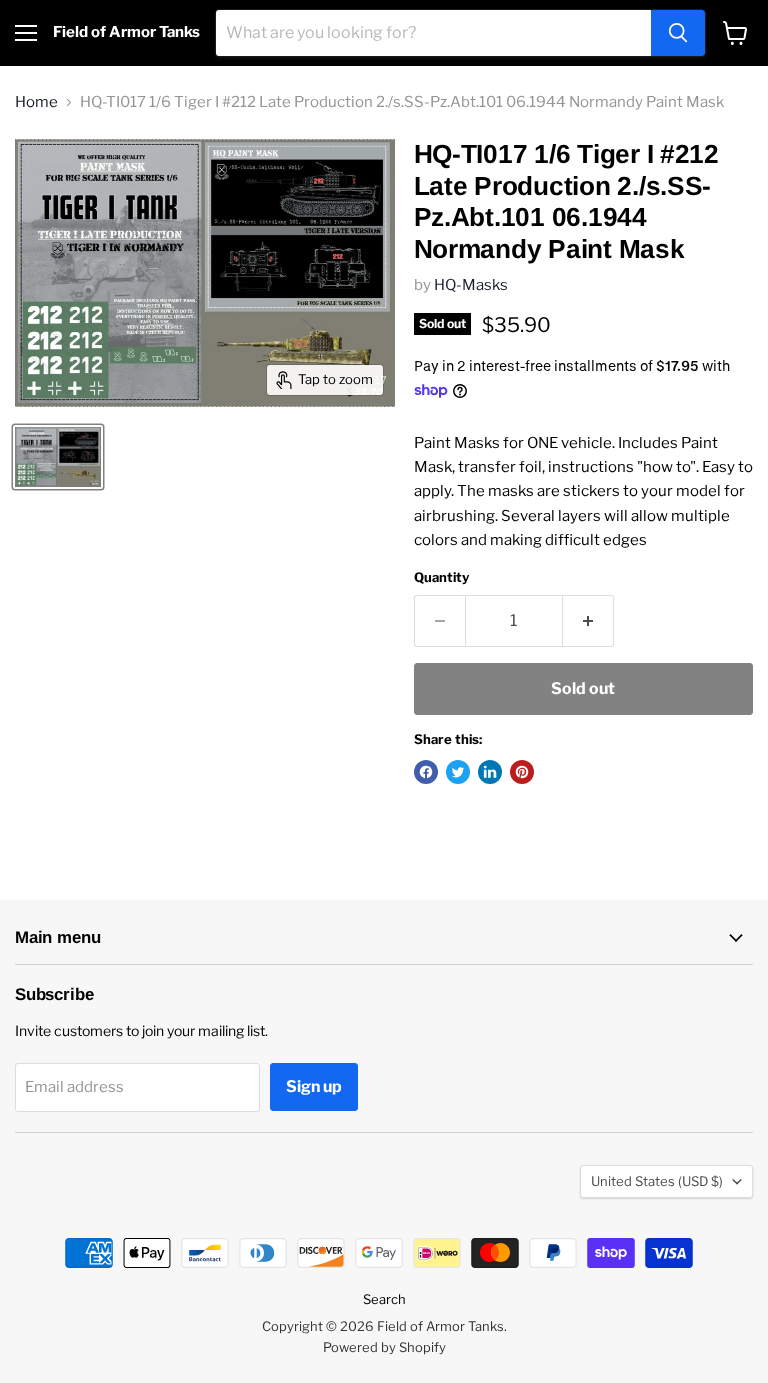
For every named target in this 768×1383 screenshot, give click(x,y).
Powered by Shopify (384, 1347)
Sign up (314, 1086)
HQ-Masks (471, 285)
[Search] (678, 33)
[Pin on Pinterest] (522, 772)
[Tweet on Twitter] (458, 772)
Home (36, 102)
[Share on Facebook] (426, 772)
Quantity (441, 577)
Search (384, 1299)
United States (657, 1181)
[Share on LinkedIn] (490, 772)
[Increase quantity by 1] (588, 621)
